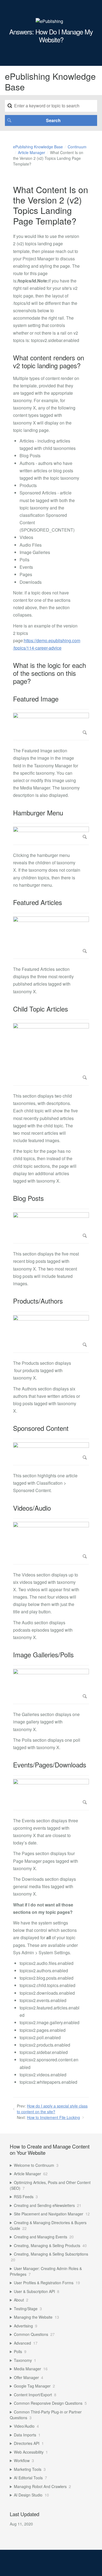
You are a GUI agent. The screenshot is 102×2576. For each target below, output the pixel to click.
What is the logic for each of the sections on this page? (50, 673)
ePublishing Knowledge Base (38, 147)
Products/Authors (38, 1301)
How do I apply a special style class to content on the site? (52, 2109)
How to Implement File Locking (53, 2117)
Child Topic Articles (41, 1009)
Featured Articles (38, 902)
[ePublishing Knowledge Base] (49, 21)
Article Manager (32, 152)
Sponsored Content (41, 1428)
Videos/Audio (32, 1508)
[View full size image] (51, 725)
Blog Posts (28, 1198)
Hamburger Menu (38, 813)
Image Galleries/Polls (43, 1655)
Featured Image (36, 699)
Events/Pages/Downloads (50, 1765)
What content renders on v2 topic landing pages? (49, 362)
